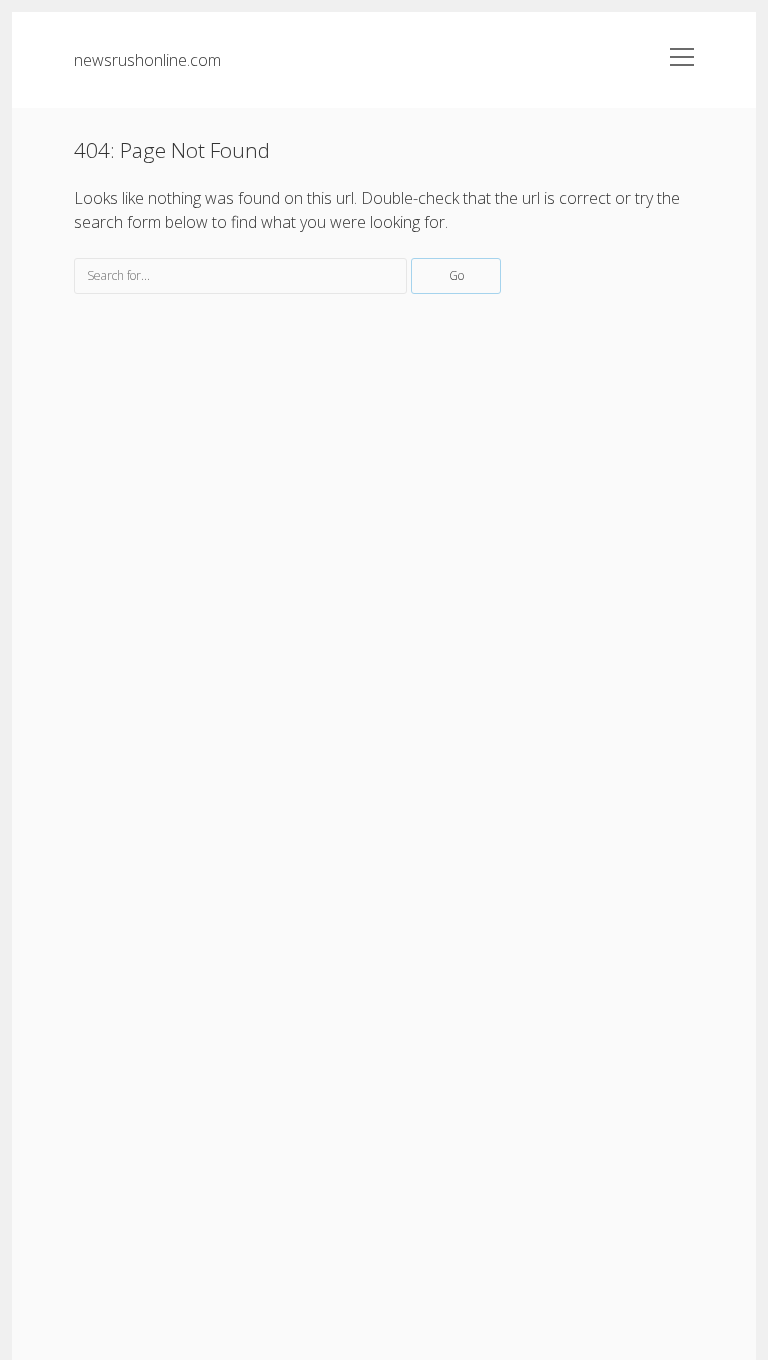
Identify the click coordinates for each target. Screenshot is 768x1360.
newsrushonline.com (147, 60)
